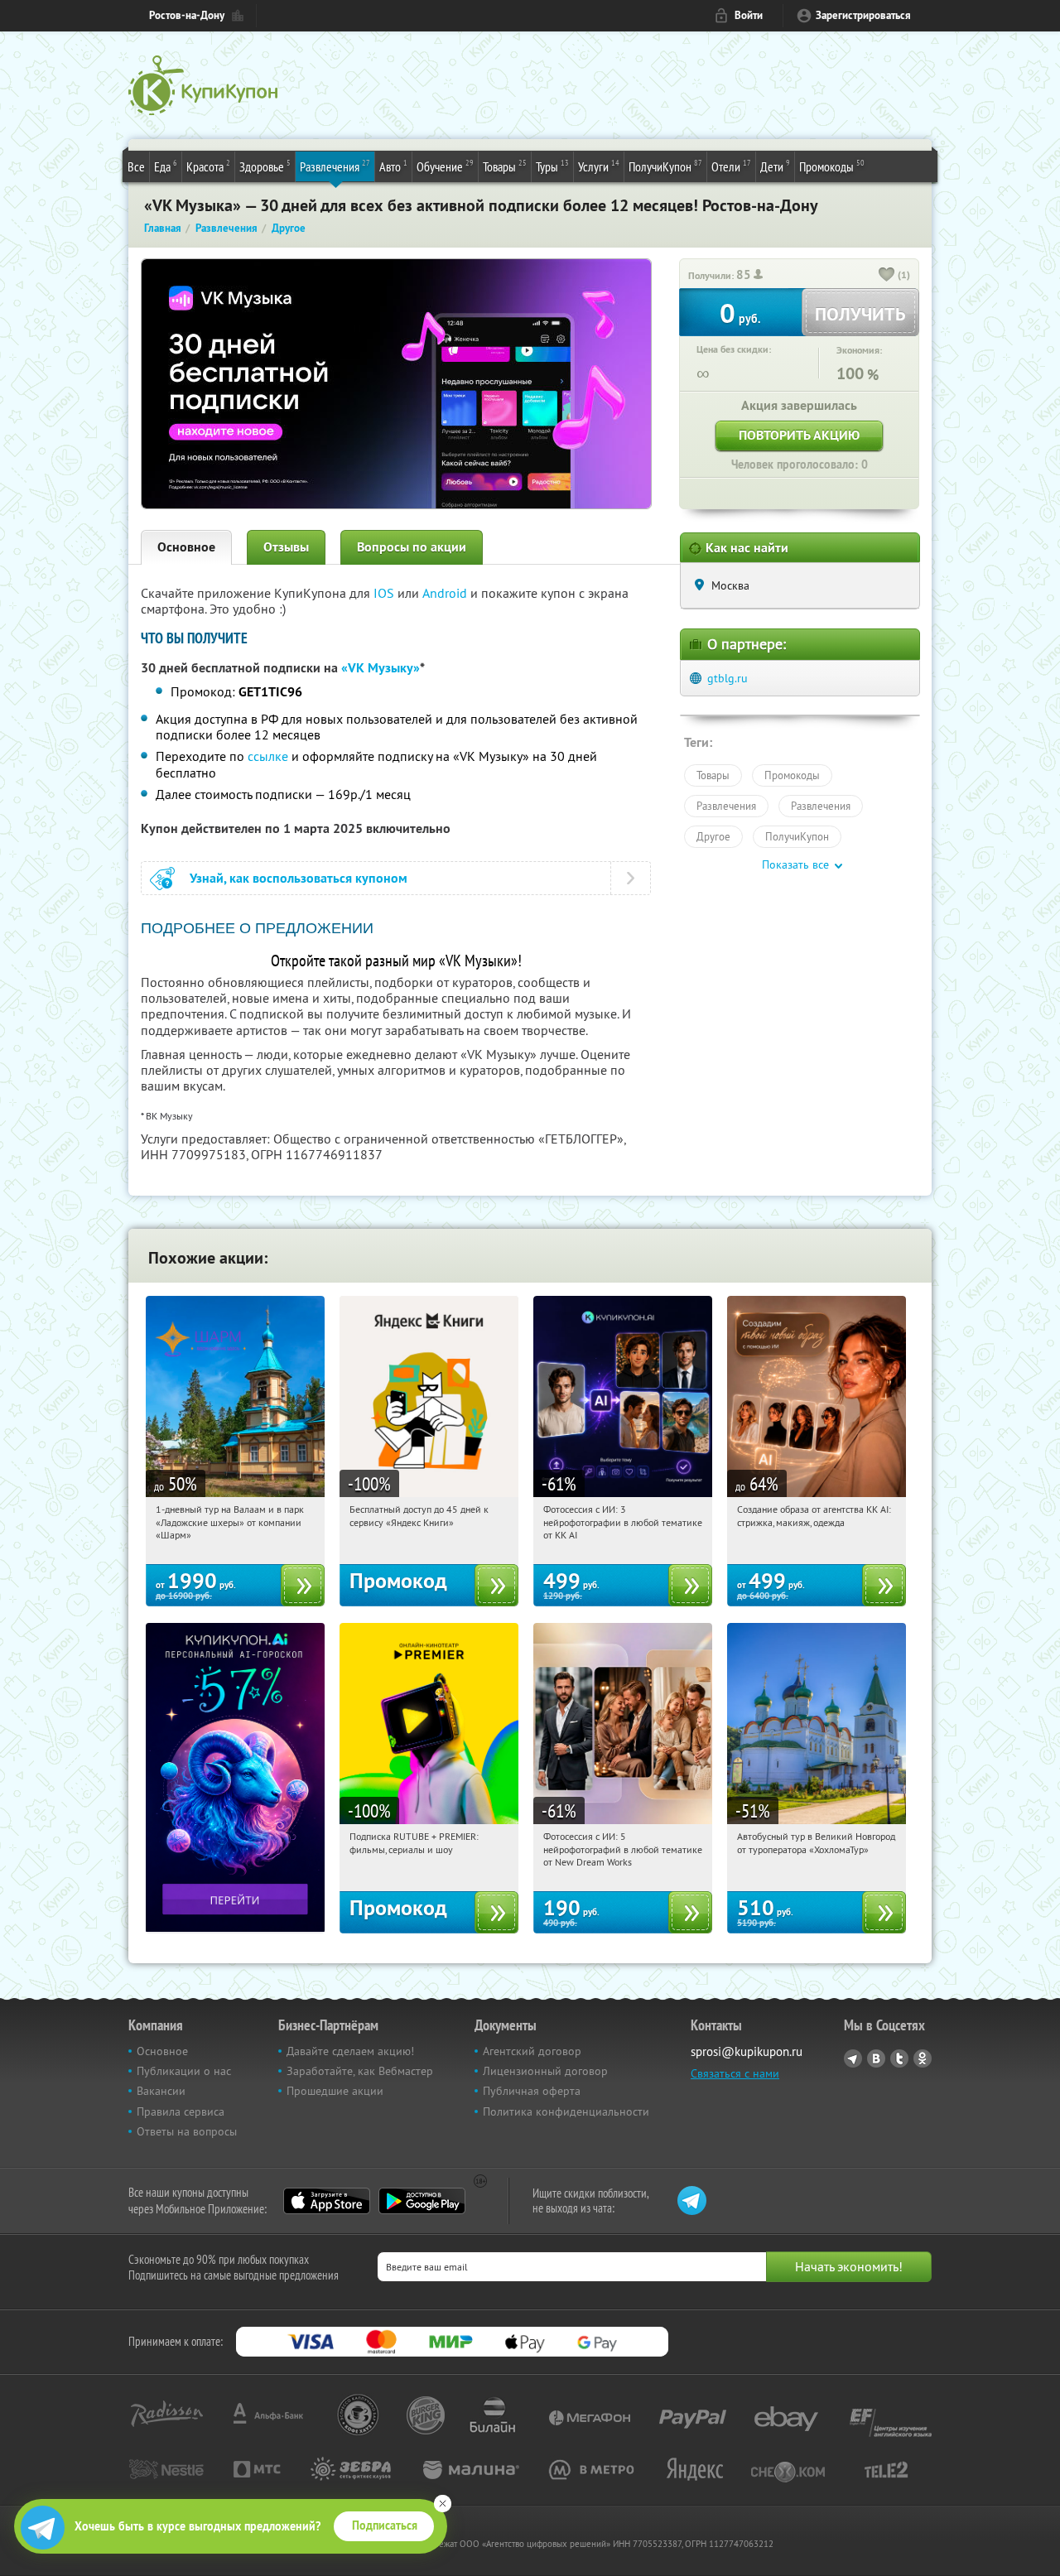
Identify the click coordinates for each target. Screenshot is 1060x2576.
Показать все (795, 864)
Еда (166, 166)
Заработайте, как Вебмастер (360, 2071)
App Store (327, 2201)
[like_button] (887, 276)
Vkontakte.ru (876, 2058)
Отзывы (286, 547)
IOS (385, 593)
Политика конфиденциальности (566, 2111)
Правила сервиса (181, 2111)
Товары (505, 166)
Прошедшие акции (335, 2091)
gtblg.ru (728, 678)
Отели (731, 166)
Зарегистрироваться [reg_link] (863, 15)
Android (446, 593)
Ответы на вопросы (187, 2131)
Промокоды (832, 166)
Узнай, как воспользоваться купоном (299, 878)
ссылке (268, 756)
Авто (393, 166)
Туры (552, 166)
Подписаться (385, 2525)
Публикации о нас (184, 2071)
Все (136, 166)
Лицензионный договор (545, 2071)
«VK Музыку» (381, 668)
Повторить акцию (799, 435)
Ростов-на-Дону (187, 15)
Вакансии (161, 2091)
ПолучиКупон (665, 166)
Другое (713, 836)
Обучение (445, 166)
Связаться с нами (735, 2073)
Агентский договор (532, 2051)
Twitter (899, 2058)
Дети (775, 166)
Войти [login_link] (749, 15)
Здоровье (265, 166)
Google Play (422, 2201)
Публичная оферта (532, 2091)
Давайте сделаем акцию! (350, 2051)
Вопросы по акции (412, 547)
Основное (186, 547)
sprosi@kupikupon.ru (747, 2051)
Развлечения (335, 166)
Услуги (599, 166)
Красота (208, 166)
